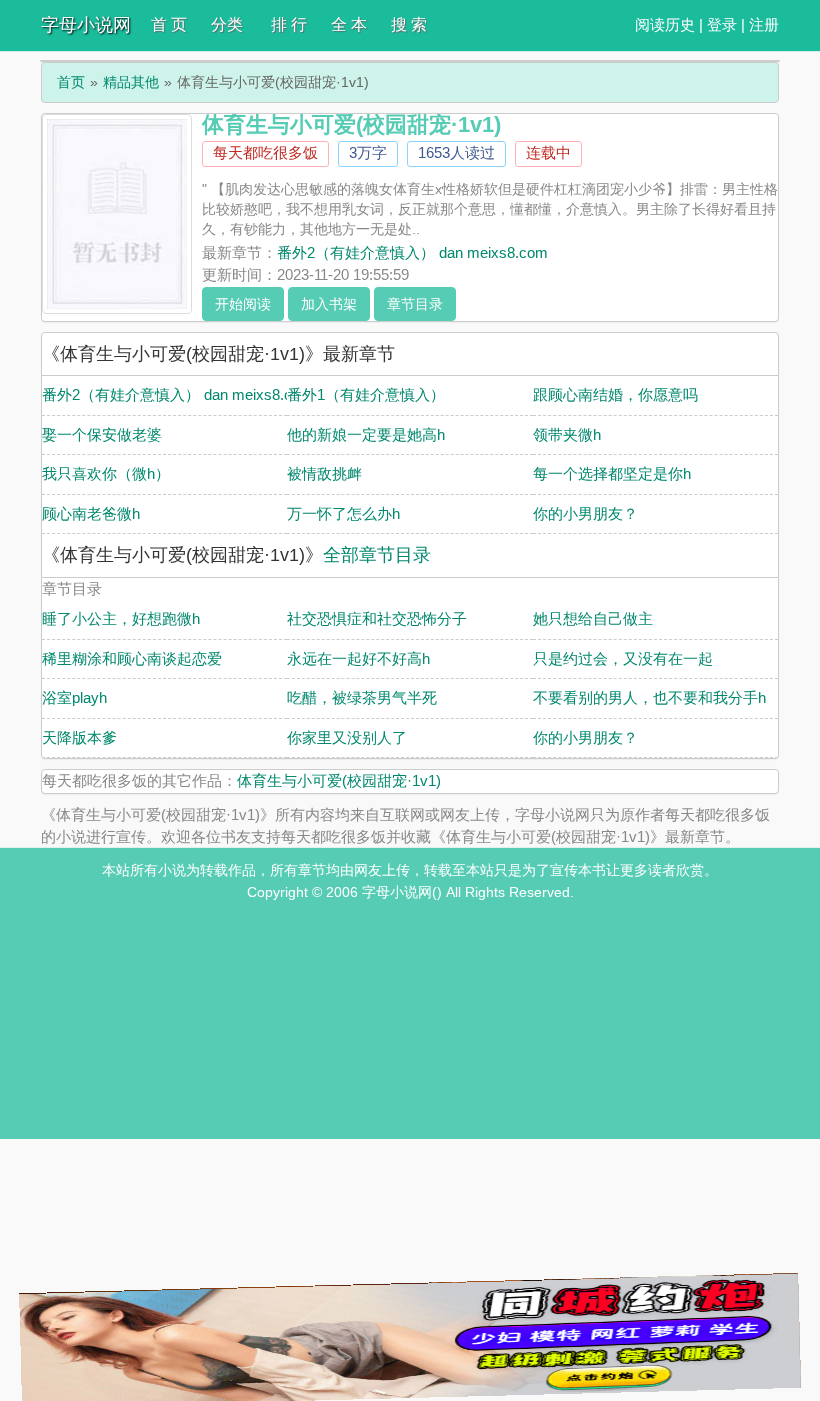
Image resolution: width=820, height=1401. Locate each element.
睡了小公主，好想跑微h (121, 618)
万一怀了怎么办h (343, 513)
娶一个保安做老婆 (102, 434)
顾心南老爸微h (91, 513)
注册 (764, 24)
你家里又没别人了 (347, 737)
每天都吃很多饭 (265, 152)
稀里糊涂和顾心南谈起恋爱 (132, 658)
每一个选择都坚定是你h (612, 473)
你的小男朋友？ (585, 513)
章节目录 (415, 304)
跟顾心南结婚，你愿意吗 (615, 394)
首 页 (169, 24)
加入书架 (329, 304)
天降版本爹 (79, 737)
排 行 (289, 24)
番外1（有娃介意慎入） (366, 394)
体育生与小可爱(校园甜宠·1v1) (339, 780)
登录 (722, 24)
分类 (227, 24)
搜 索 (409, 24)
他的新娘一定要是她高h (366, 434)
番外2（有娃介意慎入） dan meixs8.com (412, 252)
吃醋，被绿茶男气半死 (362, 697)
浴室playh (74, 697)
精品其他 (131, 82)
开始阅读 (243, 304)
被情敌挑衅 (324, 473)
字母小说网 (86, 25)
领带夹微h (567, 434)
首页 (71, 82)
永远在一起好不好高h (358, 658)
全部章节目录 (377, 555)
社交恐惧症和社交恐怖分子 (377, 618)
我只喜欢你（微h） (106, 473)
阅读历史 (665, 24)
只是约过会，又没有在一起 (623, 658)
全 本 (349, 24)
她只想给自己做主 (593, 618)
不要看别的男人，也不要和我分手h (649, 697)
